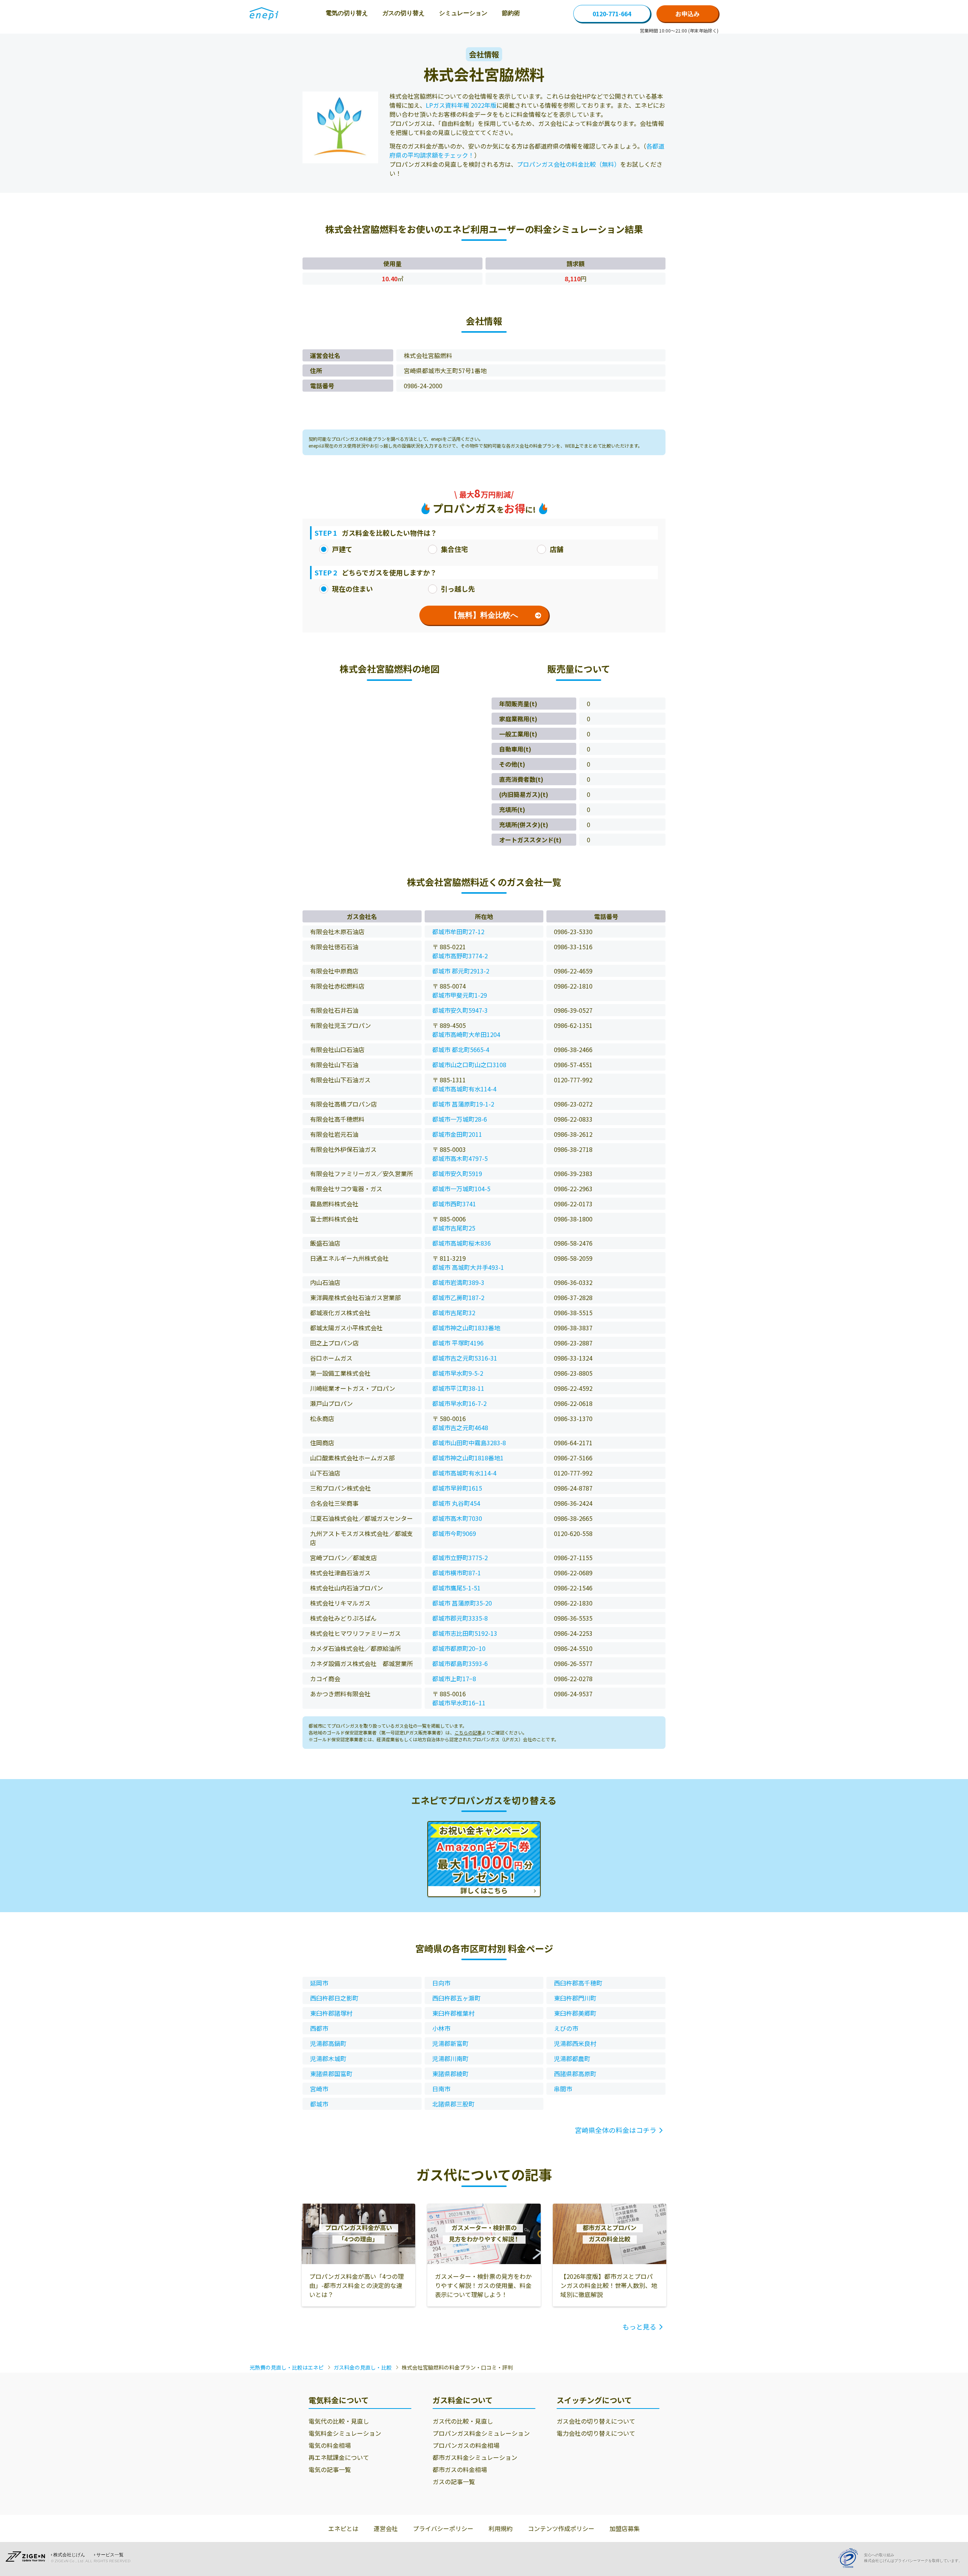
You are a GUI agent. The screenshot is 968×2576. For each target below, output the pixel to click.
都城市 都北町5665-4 (461, 1049)
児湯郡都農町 (572, 2058)
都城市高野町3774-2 (460, 956)
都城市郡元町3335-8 (460, 1618)
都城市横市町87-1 (457, 1573)
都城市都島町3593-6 (460, 1663)
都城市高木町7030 (457, 1518)
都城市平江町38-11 (458, 1388)
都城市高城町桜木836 (462, 1243)
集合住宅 (455, 549)
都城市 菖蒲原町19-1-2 (463, 1104)
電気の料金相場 (330, 2445)
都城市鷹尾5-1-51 (456, 1588)
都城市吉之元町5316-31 (465, 1358)
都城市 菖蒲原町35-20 (462, 1603)
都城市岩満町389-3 (458, 1282)
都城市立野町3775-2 (460, 1558)
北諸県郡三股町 (453, 2104)
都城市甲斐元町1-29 (460, 995)
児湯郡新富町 (450, 2043)
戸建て (342, 549)
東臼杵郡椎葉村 (453, 2013)
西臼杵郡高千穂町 (578, 1983)
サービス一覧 (110, 2555)
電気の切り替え (347, 13)
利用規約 (501, 2528)
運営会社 (386, 2528)
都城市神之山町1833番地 (466, 1328)
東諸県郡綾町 (450, 2074)
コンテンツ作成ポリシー (561, 2528)
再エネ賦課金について (339, 2457)
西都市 (319, 2028)
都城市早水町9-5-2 (458, 1373)
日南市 (441, 2089)
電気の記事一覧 (330, 2469)
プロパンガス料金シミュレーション (481, 2433)
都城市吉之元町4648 (460, 1427)
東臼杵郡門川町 (575, 1998)
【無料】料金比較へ (484, 615)
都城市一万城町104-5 (461, 1189)
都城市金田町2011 (457, 1134)
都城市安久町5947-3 (460, 1010)
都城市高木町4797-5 (460, 1158)
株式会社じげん (69, 2555)
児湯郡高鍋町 (328, 2043)
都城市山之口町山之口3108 (469, 1065)
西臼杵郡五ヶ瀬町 (456, 1998)
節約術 (511, 13)
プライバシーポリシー (443, 2528)
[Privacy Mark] (851, 2558)
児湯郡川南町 (450, 2058)
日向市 (441, 1983)
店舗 (557, 549)
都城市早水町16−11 (459, 1703)
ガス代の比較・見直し (463, 2421)
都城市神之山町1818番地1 (468, 1458)
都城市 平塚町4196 (458, 1343)
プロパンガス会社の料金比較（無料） (569, 164)
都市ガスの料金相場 (460, 2469)
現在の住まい (352, 589)
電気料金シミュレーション (345, 2433)
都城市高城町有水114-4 (464, 1089)
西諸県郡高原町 (575, 2074)
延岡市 (319, 1983)
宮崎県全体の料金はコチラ (616, 2130)
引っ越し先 (458, 589)
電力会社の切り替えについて (596, 2433)
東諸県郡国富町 (331, 2074)
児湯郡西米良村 (575, 2043)
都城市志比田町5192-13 (465, 1633)
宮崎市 (319, 2089)
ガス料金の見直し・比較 (363, 2367)
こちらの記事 (468, 1732)
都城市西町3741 (454, 1204)
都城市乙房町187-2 (458, 1297)
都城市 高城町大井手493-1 (468, 1267)
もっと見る (639, 2326)
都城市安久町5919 (457, 1173)
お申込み (687, 14)
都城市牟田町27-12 (458, 932)
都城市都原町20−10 (459, 1648)
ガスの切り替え (403, 13)
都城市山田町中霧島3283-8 (469, 1443)
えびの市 (566, 2028)
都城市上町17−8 (454, 1679)
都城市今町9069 (454, 1533)
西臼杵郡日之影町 (334, 1998)
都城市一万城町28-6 (460, 1119)
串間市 (563, 2089)
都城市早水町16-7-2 (459, 1403)
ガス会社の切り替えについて (596, 2421)
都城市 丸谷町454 (456, 1503)
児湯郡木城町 (328, 2058)
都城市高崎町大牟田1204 (466, 1034)
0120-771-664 (612, 14)
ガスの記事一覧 (454, 2481)
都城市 (319, 2104)
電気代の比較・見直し (339, 2421)
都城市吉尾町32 (454, 1313)
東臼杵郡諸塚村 (331, 2013)
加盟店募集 (625, 2528)
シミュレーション (463, 13)
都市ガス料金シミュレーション (475, 2457)
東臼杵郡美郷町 (575, 2013)
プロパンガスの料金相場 (466, 2445)
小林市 (441, 2028)
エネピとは (343, 2528)
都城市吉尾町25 (454, 1228)
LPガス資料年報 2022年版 (461, 105)
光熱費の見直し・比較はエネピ (287, 2367)
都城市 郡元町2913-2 (461, 971)
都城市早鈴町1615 (457, 1488)
